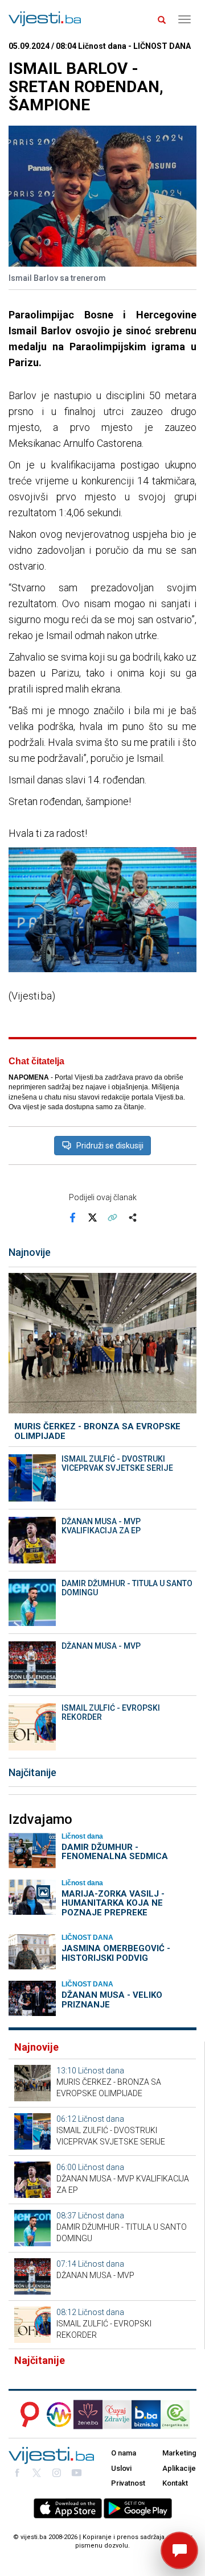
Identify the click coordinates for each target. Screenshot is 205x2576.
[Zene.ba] (88, 2415)
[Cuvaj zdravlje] (117, 2415)
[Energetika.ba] (179, 2415)
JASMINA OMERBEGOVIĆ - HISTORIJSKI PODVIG (116, 1953)
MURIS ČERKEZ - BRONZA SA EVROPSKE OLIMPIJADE (97, 1431)
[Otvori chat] (179, 2550)
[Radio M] (26, 2415)
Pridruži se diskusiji (110, 1146)
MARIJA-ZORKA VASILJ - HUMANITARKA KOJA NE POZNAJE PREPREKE (113, 1903)
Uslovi (121, 2468)
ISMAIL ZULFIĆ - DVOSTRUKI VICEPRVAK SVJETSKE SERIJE (117, 1463)
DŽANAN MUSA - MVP (101, 1646)
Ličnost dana (101, 2071)
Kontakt (175, 2483)
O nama (124, 2453)
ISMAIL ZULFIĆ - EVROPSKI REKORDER (111, 1712)
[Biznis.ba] (146, 2415)
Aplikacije (179, 2468)
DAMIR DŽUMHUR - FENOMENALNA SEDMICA (115, 1852)
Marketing (179, 2453)
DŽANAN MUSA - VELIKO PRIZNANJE (112, 2000)
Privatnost (128, 2483)
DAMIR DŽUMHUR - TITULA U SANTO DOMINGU (127, 1588)
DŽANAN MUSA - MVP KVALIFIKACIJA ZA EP (101, 1526)
